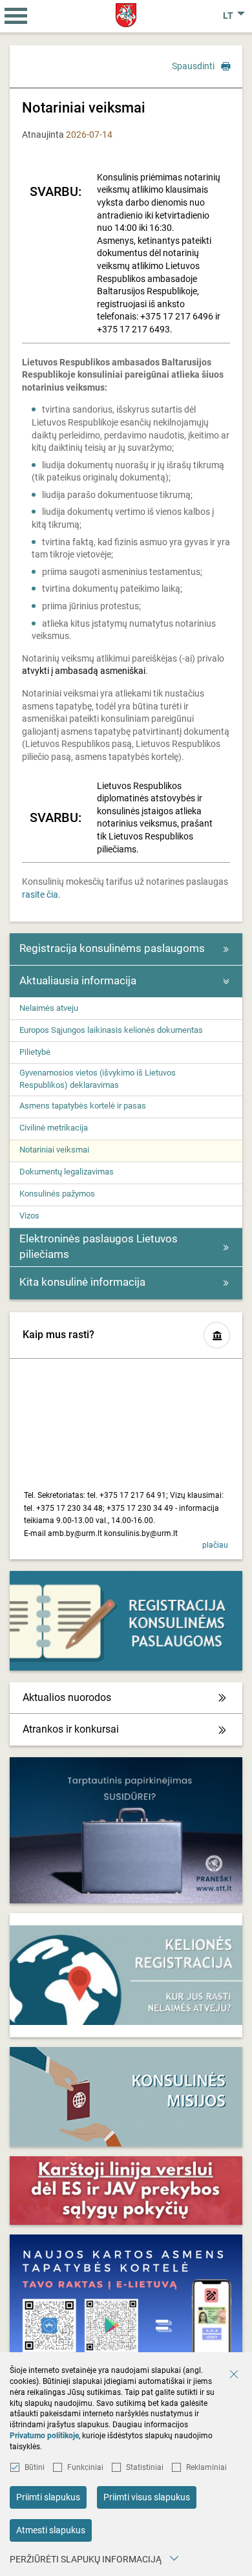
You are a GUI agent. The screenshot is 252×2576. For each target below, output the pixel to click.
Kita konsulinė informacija (82, 1282)
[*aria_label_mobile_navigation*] (16, 16)
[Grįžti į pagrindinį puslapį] (126, 15)
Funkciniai (85, 2467)
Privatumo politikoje (44, 2436)
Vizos (29, 1216)
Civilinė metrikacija (54, 1128)
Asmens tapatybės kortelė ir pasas (83, 1106)
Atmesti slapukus (51, 2530)
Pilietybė (35, 1052)
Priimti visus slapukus (147, 2497)
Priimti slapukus (48, 2497)
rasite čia (40, 894)
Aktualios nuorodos (67, 1697)
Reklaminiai (206, 2467)
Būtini (35, 2467)
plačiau (215, 1545)
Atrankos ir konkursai (71, 1729)
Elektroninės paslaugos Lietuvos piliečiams (99, 1246)
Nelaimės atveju (49, 1008)
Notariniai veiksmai (54, 1150)
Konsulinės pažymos (57, 1194)
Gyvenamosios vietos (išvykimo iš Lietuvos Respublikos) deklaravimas (98, 1078)
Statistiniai (145, 2467)
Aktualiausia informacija (78, 980)
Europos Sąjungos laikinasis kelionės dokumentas (111, 1030)
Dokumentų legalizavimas (67, 1172)
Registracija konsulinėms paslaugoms (112, 948)
